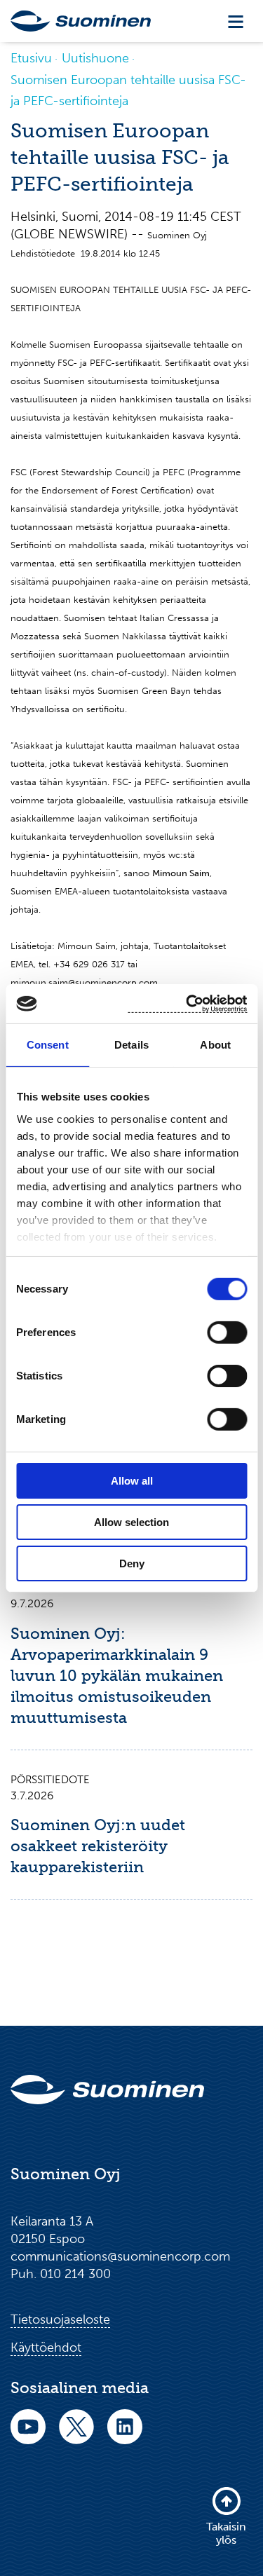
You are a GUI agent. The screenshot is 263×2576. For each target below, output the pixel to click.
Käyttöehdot (46, 2347)
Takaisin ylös (226, 2533)
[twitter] (76, 2436)
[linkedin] (125, 2436)
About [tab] (215, 1045)
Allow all (132, 1481)
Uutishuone (95, 58)
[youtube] (28, 2436)
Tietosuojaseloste (60, 2319)
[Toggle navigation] (236, 21)
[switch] (227, 1333)
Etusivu (31, 58)
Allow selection (131, 1522)
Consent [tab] (48, 1045)
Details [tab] (131, 1045)
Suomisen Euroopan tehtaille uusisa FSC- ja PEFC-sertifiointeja (128, 90)
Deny (132, 1563)
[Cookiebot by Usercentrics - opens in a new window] (187, 1003)
